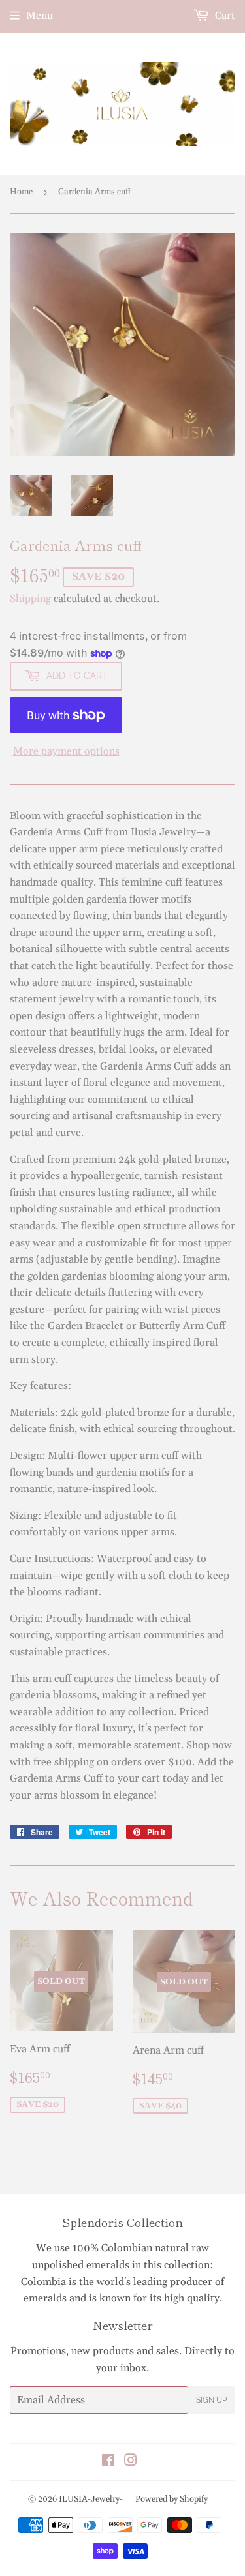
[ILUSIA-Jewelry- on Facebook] (108, 2462)
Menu (40, 16)
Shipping (30, 599)
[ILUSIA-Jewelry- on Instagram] (131, 2462)
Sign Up (211, 2400)
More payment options (66, 751)
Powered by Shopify (171, 2499)
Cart (224, 16)
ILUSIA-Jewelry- (91, 2499)
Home (21, 192)
